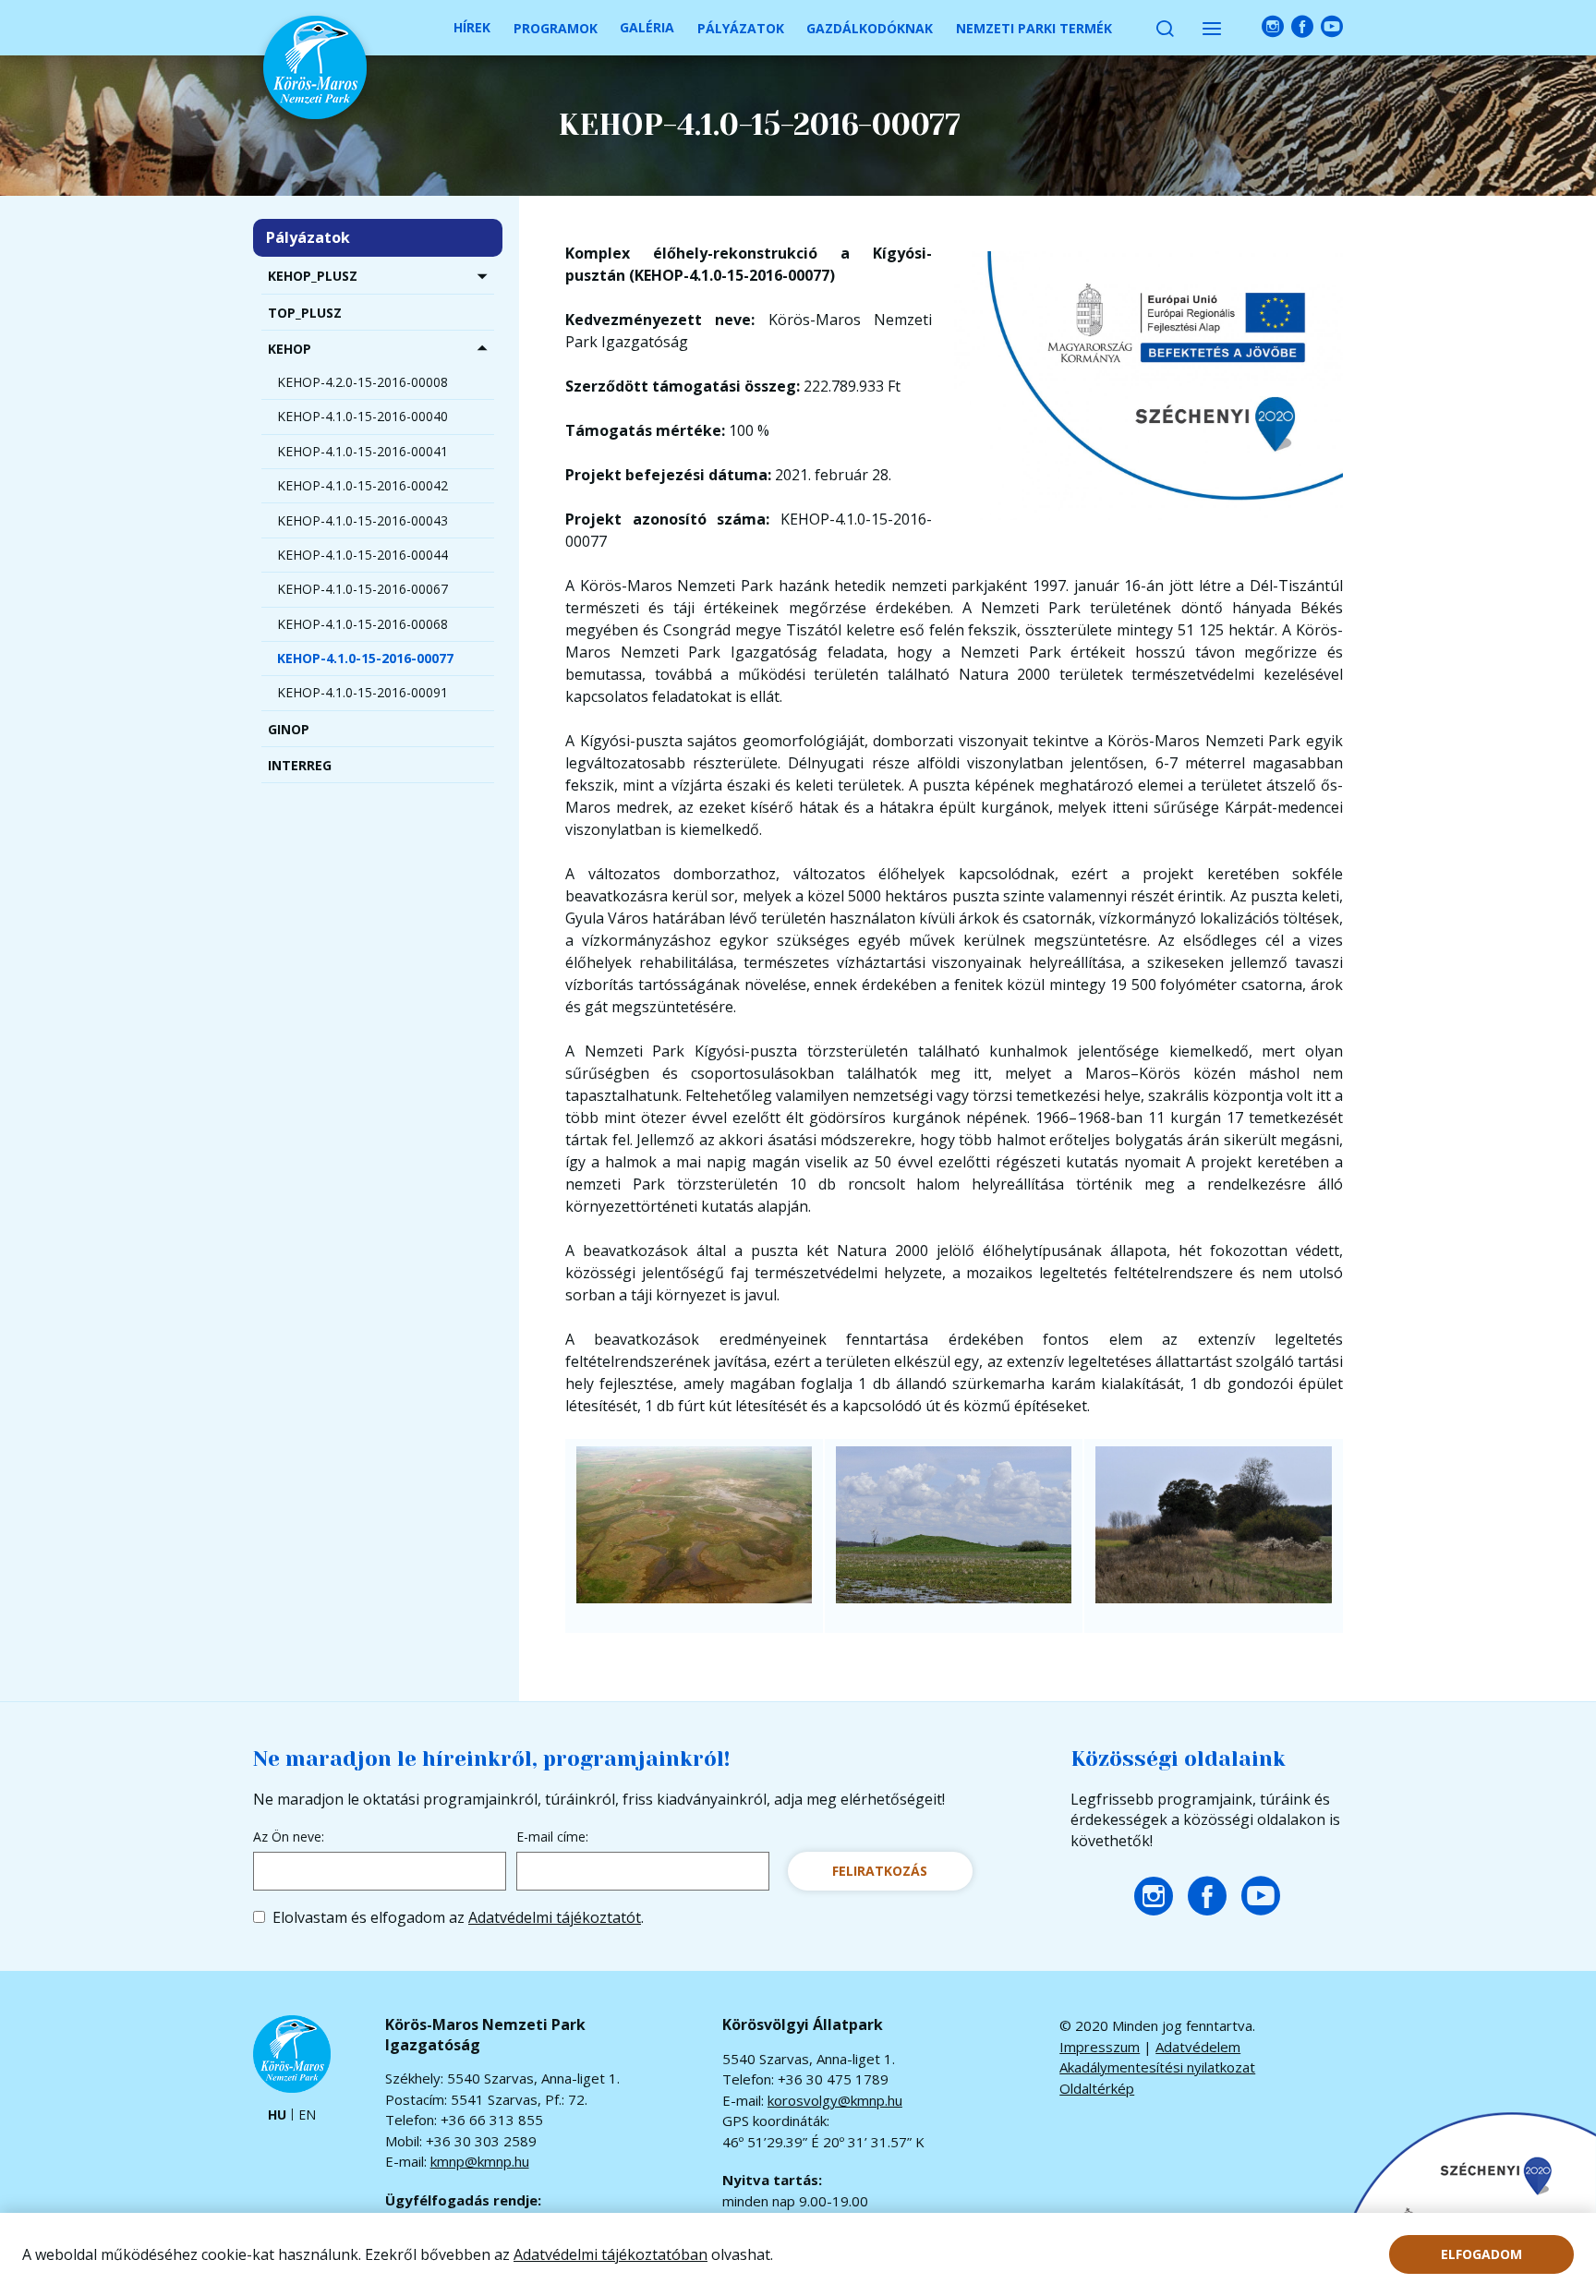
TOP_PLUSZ (305, 313)
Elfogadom (1481, 2254)
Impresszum (1100, 2047)
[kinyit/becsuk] (482, 276)
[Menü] (1212, 28)
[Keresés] (1165, 28)
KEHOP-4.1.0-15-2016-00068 (363, 624)
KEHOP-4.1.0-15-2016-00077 (365, 658)
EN (307, 2115)
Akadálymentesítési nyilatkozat (1157, 2067)
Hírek (472, 27)
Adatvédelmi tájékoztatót (555, 1917)
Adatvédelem (1198, 2047)
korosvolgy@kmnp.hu (835, 2100)
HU (277, 2115)
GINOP (289, 729)
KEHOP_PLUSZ (313, 276)
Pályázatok (741, 28)
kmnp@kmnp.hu (480, 2161)
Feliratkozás (880, 1871)
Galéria (647, 27)
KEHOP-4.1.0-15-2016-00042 (363, 485)
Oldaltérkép (1097, 2088)
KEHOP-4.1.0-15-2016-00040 (363, 416)
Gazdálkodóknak (870, 28)
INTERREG (300, 765)
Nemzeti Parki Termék (1034, 28)
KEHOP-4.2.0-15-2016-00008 (363, 382)
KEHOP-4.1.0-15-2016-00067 (363, 589)
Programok (556, 28)
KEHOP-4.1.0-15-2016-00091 (363, 692)
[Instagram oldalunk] (1273, 27)
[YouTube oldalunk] (1332, 27)
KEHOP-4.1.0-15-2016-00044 (363, 555)
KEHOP (290, 349)
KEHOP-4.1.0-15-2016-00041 (363, 451)
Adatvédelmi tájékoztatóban (611, 2254)
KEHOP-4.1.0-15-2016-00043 (363, 520)
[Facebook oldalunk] (1302, 27)
